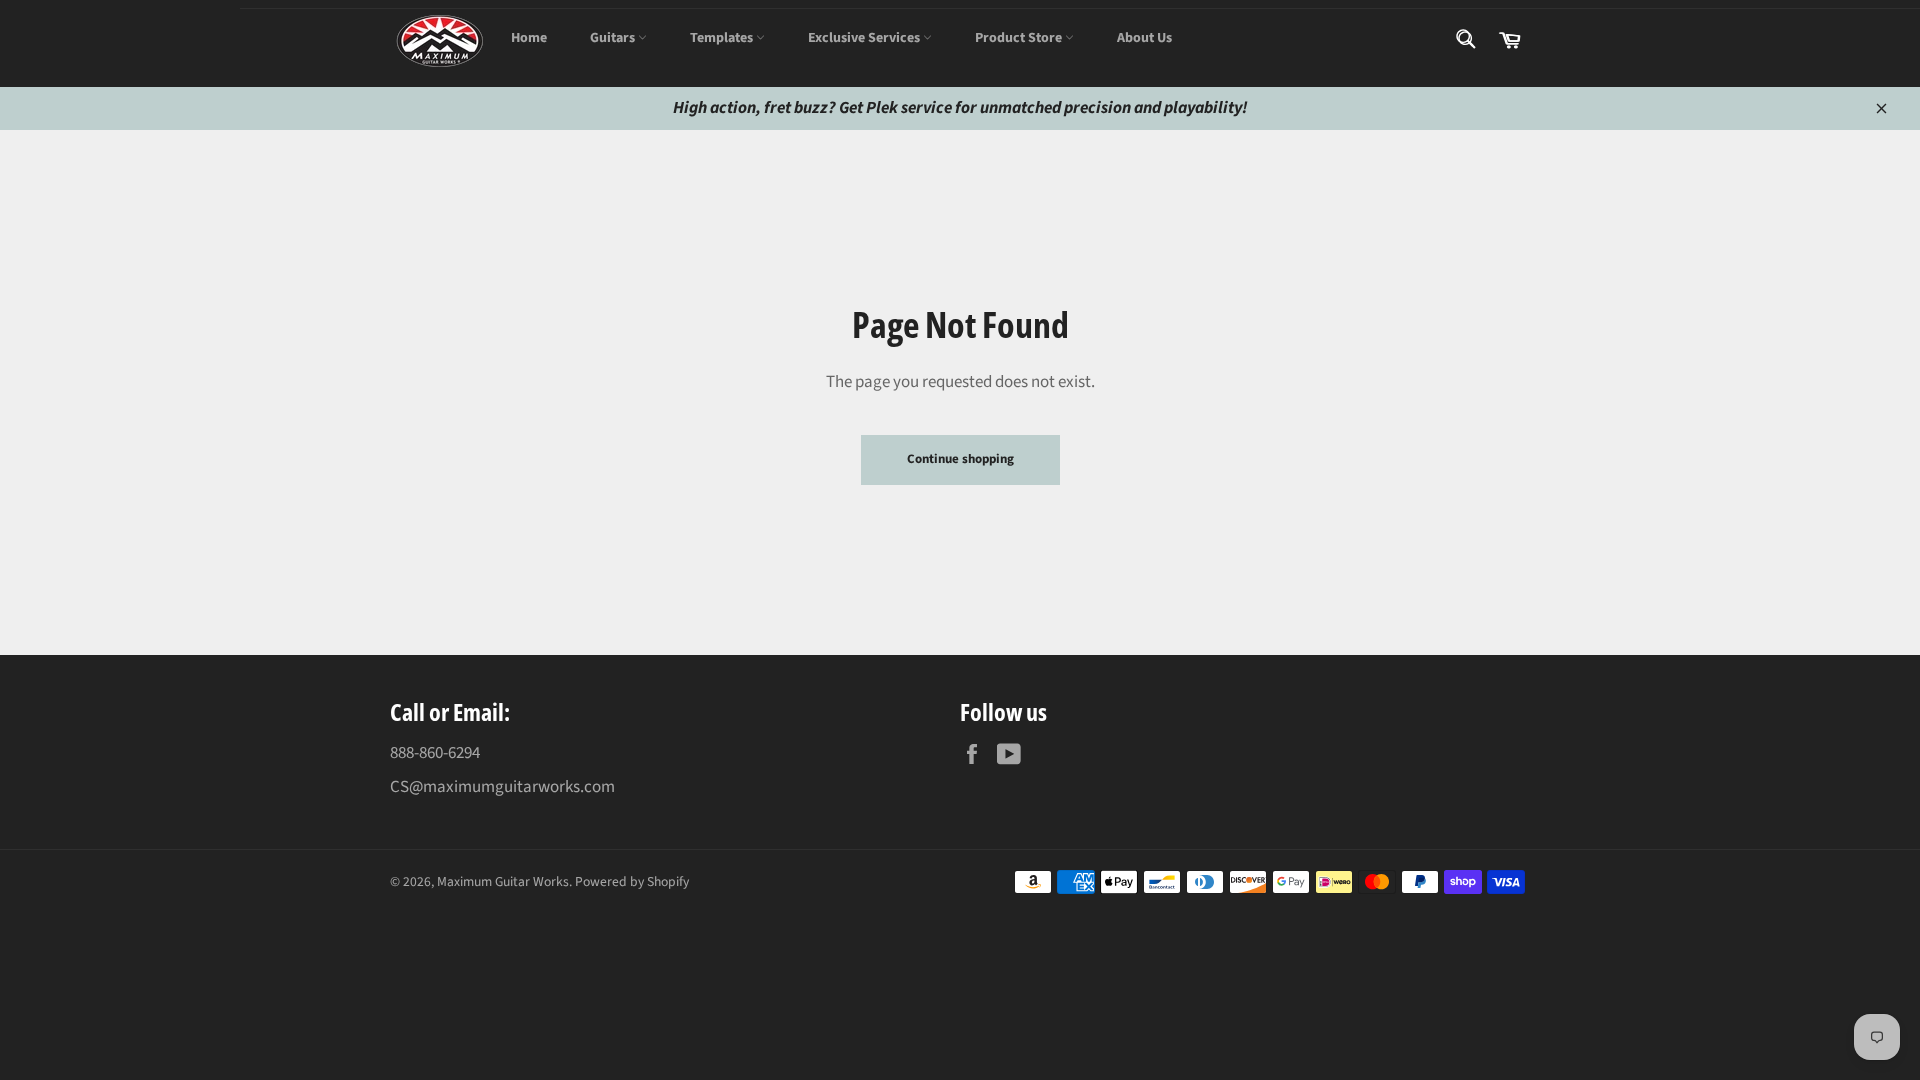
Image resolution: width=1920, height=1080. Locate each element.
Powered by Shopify (632, 881)
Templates (723, 38)
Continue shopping (960, 459)
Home (529, 38)
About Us (1144, 38)
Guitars (614, 38)
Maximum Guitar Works (503, 881)
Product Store (1020, 38)
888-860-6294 (435, 753)
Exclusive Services (865, 38)
